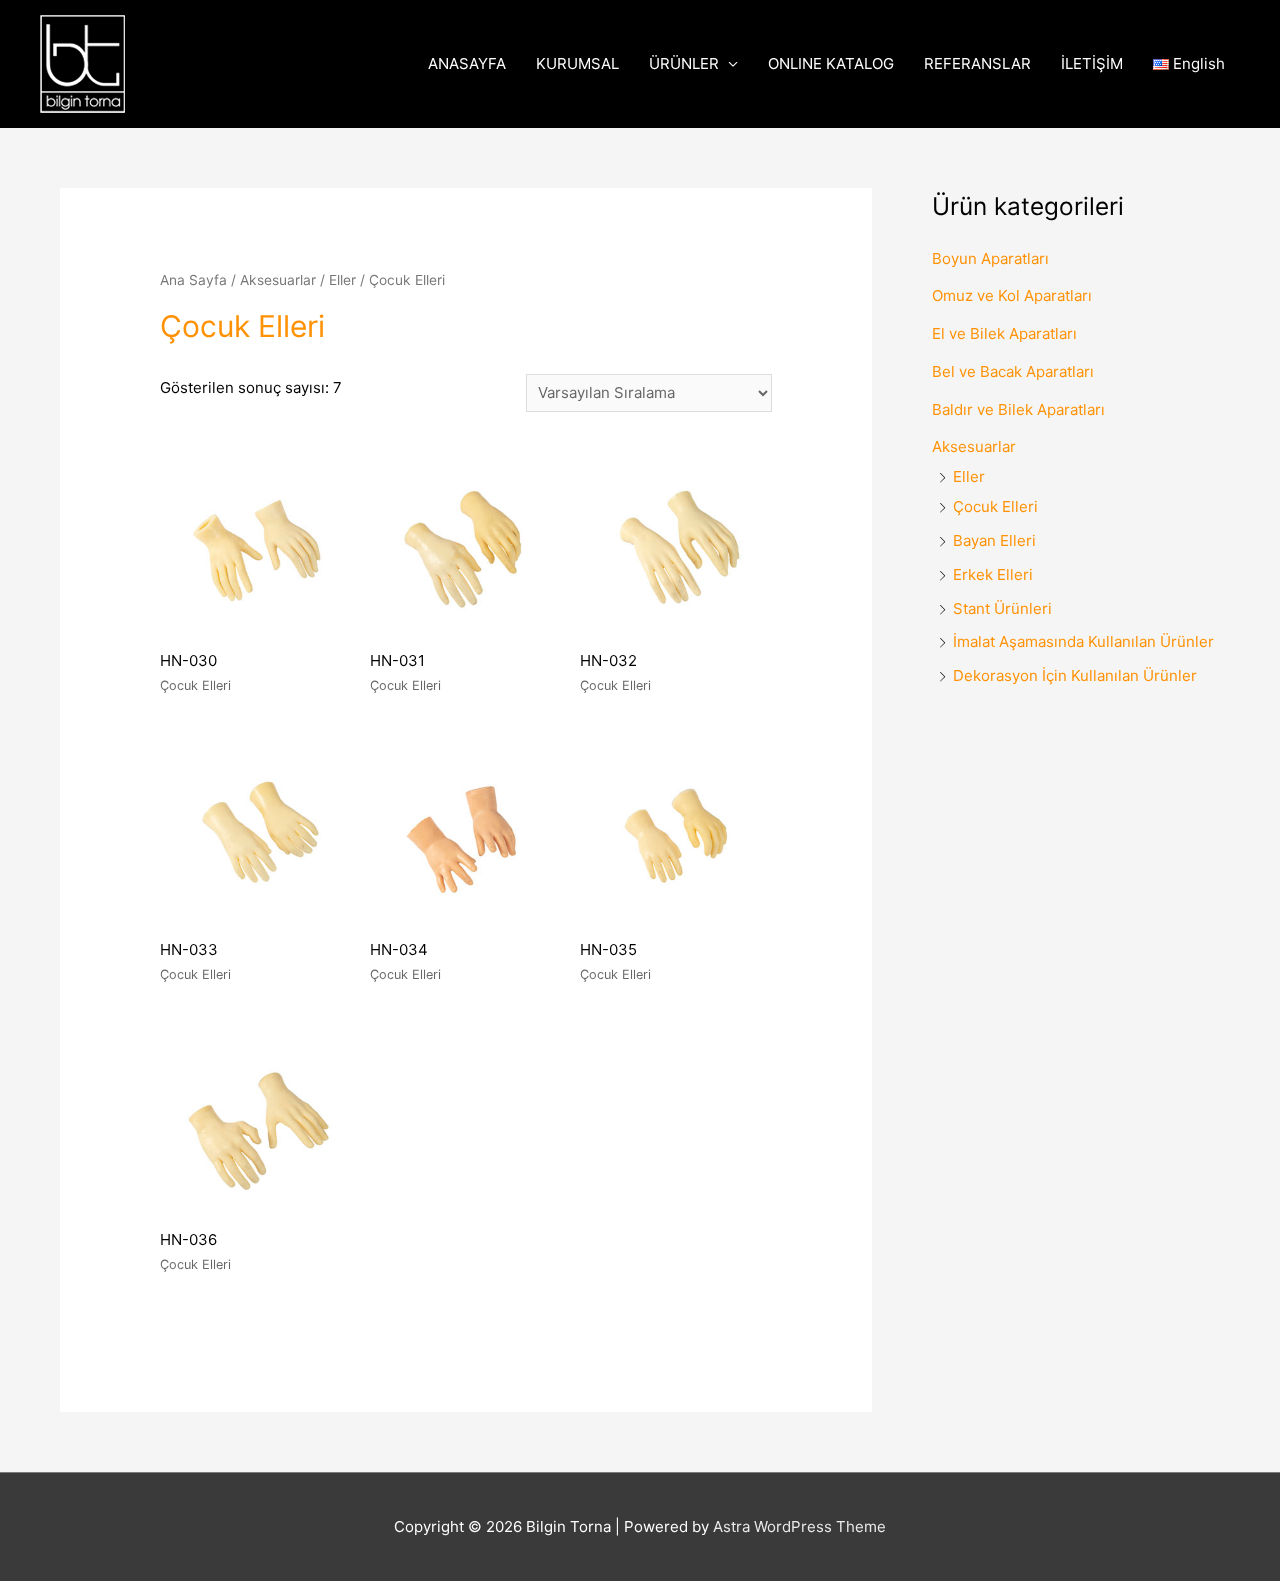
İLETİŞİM (1092, 63)
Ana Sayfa (193, 280)
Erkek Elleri (993, 574)
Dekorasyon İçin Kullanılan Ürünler (1075, 675)
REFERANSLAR (977, 63)
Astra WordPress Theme (799, 1526)
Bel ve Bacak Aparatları (1013, 371)
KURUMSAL (577, 63)
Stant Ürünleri (1002, 608)
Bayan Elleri (994, 540)
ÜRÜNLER (684, 63)
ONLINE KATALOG (831, 63)
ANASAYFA (467, 63)
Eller (342, 280)
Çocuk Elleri (995, 506)
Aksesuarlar (278, 280)
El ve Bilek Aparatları (1004, 333)
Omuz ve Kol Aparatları (1012, 295)
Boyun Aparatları (990, 258)
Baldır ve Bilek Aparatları (1018, 409)
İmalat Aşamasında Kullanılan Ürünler (1083, 641)
